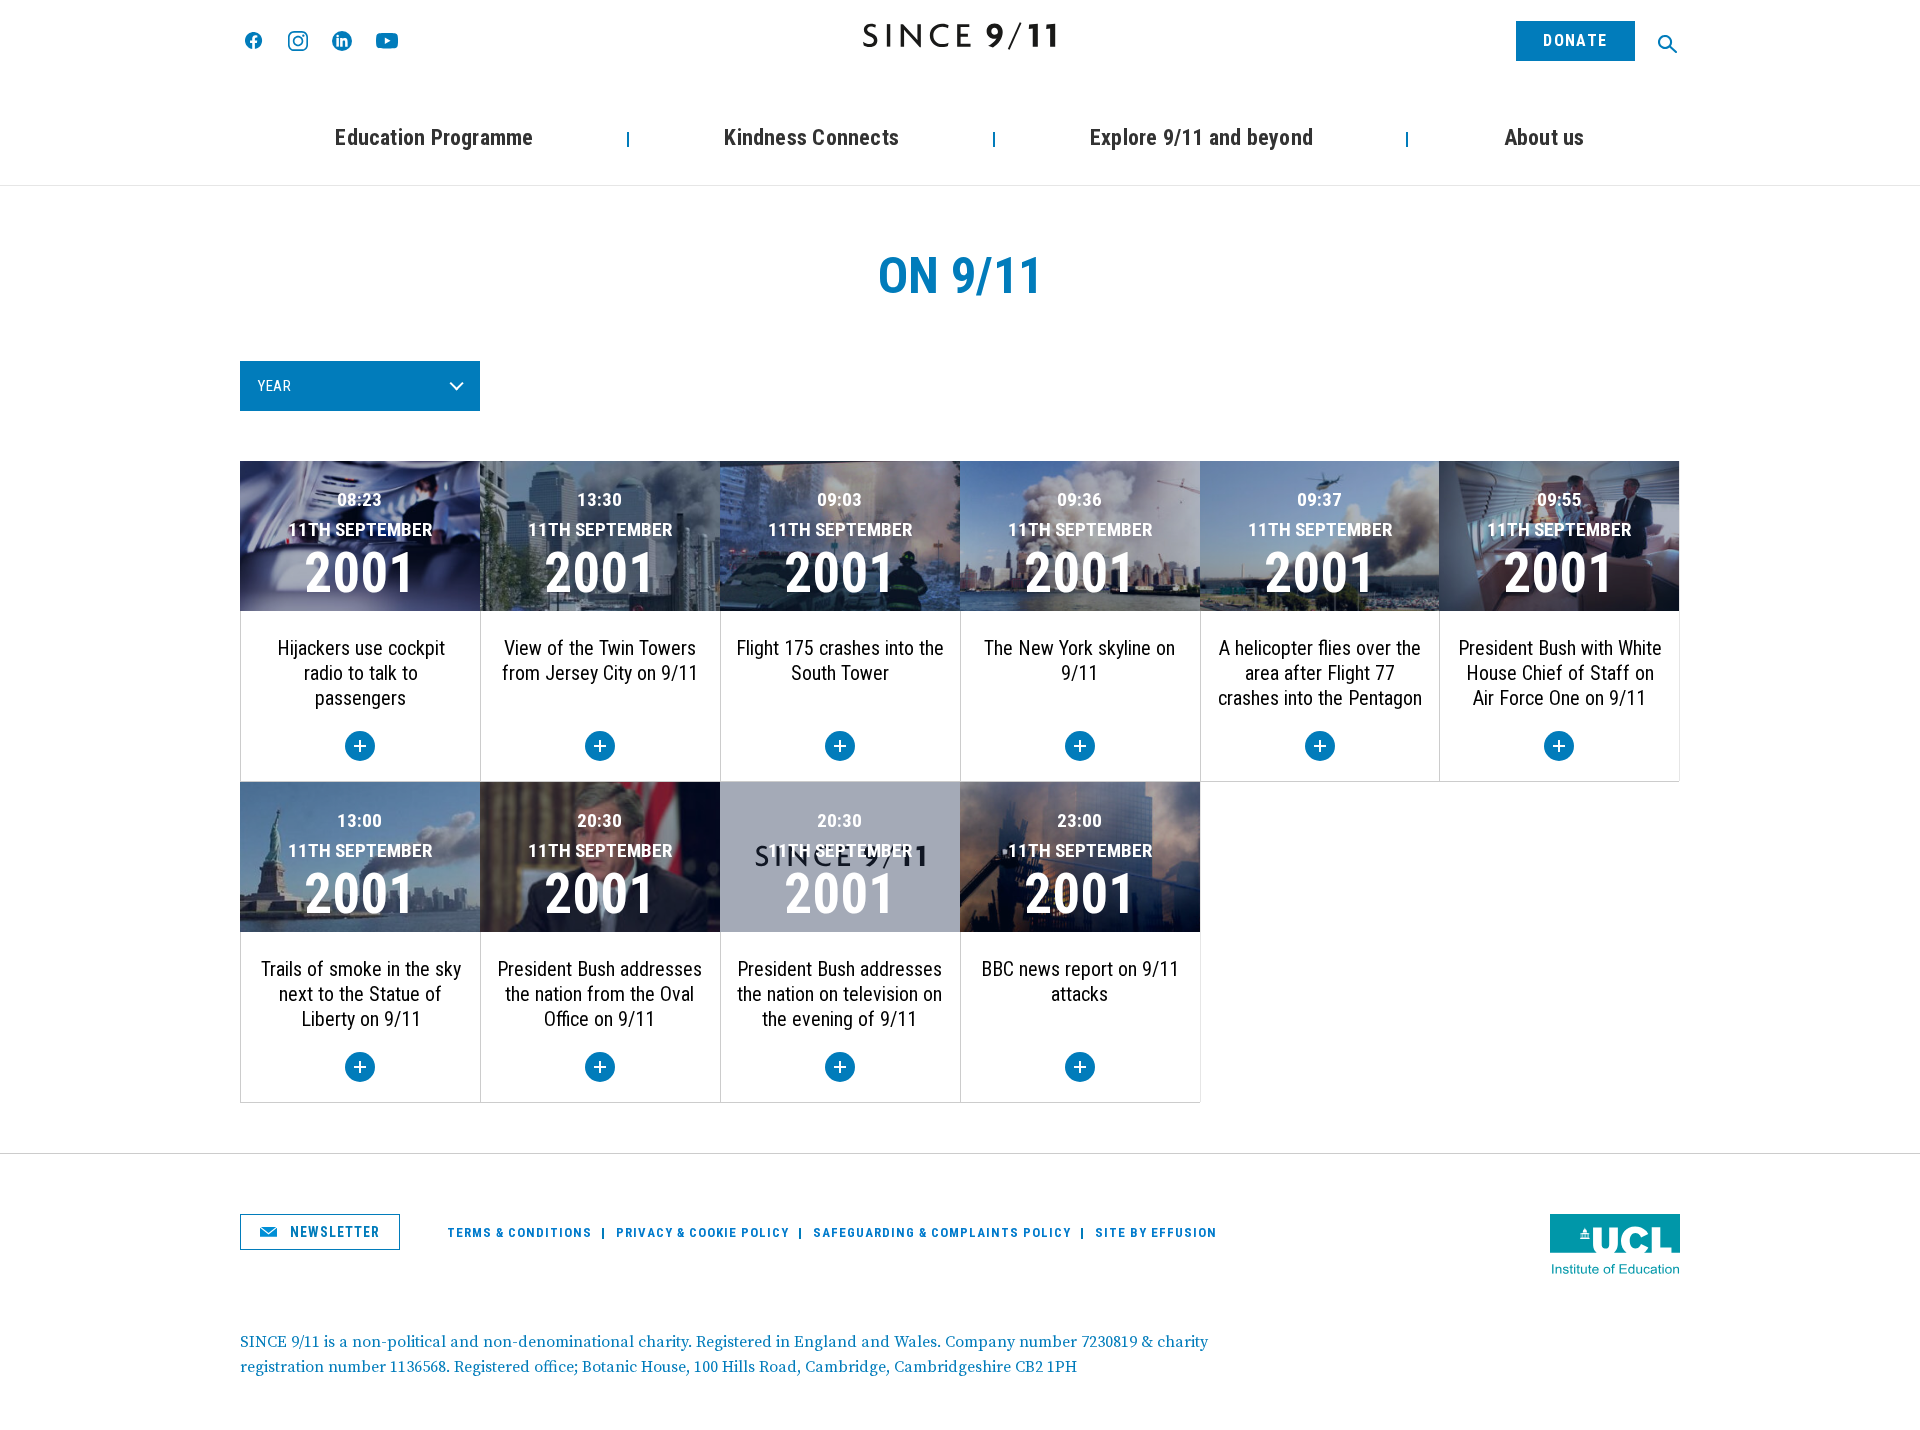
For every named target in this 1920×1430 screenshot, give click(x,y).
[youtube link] (387, 40)
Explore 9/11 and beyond (1201, 137)
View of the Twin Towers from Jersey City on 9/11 (600, 660)
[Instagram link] (298, 41)
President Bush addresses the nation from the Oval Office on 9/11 (599, 994)
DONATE (1575, 40)
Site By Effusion (1156, 1232)
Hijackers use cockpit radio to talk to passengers (361, 673)
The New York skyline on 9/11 (1079, 660)
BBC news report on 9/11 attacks (1080, 981)
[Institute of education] (1615, 1247)
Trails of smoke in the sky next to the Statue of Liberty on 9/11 (361, 994)
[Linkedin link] (342, 41)
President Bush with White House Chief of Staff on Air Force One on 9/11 (1560, 673)
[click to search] (1667, 44)
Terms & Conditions (519, 1232)
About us (1544, 137)
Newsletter (333, 1232)
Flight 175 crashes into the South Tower (840, 660)
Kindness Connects (811, 137)
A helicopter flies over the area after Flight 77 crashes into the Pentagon (1320, 673)
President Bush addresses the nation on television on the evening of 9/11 (839, 994)
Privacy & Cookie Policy (702, 1232)
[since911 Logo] (959, 36)
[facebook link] (254, 41)
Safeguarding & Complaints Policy (942, 1232)
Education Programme (434, 137)
